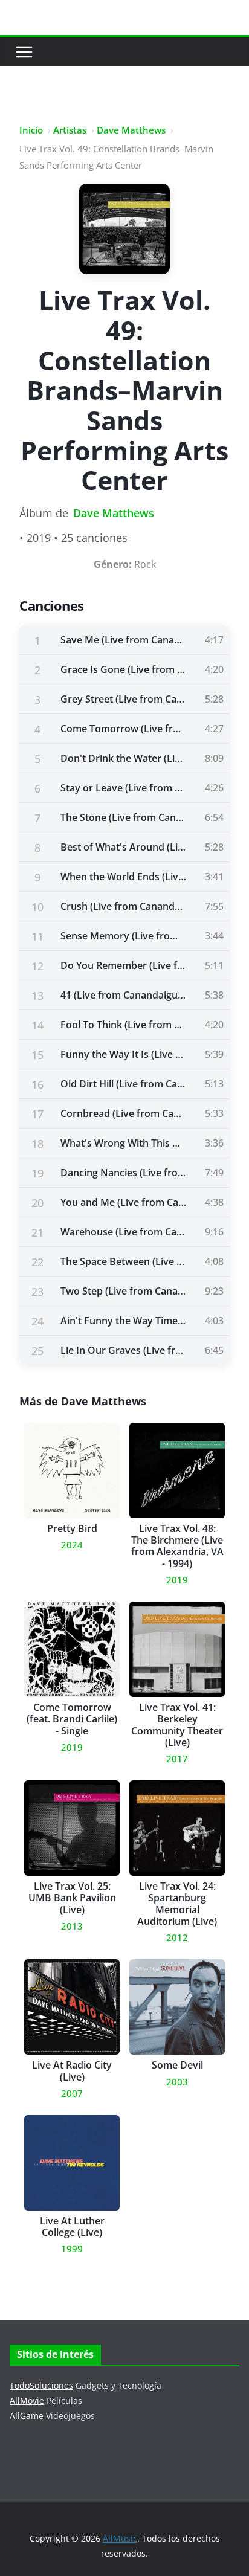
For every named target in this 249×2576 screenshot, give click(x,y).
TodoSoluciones (41, 2385)
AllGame (27, 2416)
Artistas (70, 130)
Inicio (31, 130)
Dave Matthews (131, 130)
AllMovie (27, 2401)
